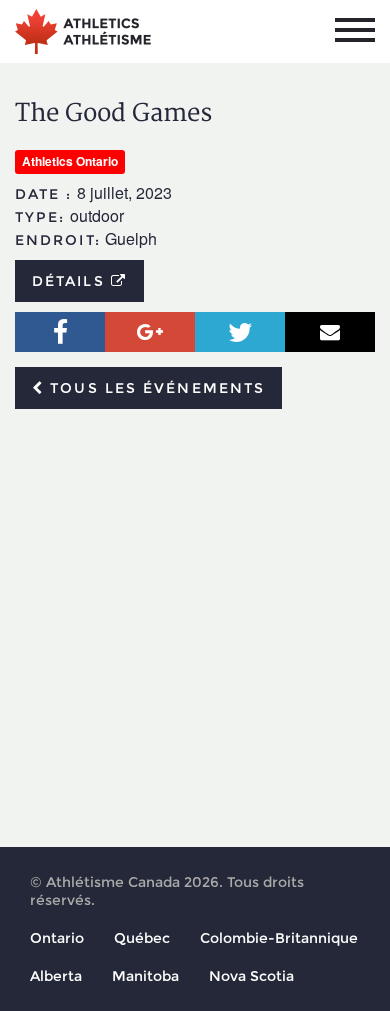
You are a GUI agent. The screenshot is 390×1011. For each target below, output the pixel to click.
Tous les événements (154, 388)
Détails (71, 281)
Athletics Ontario (70, 161)
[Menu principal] (355, 30)
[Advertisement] (195, 629)
